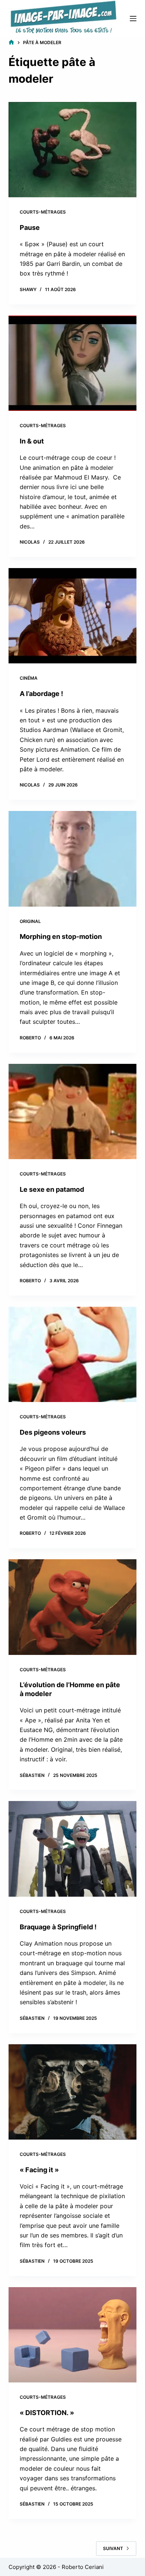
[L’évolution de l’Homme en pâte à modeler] (72, 1607)
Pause (30, 227)
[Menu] (133, 19)
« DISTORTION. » (47, 2413)
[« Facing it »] (72, 2092)
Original (30, 921)
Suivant (113, 2548)
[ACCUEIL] (11, 42)
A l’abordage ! (41, 694)
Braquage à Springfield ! (58, 1927)
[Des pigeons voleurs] (72, 1354)
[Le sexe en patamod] (72, 1111)
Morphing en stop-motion (61, 936)
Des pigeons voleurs (53, 1432)
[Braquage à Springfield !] (72, 1849)
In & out (32, 441)
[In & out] (72, 363)
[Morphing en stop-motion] (72, 859)
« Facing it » (39, 2170)
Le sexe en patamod (52, 1189)
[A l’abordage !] (72, 616)
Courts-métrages (43, 212)
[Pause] (72, 150)
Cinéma (29, 678)
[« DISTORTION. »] (72, 2335)
